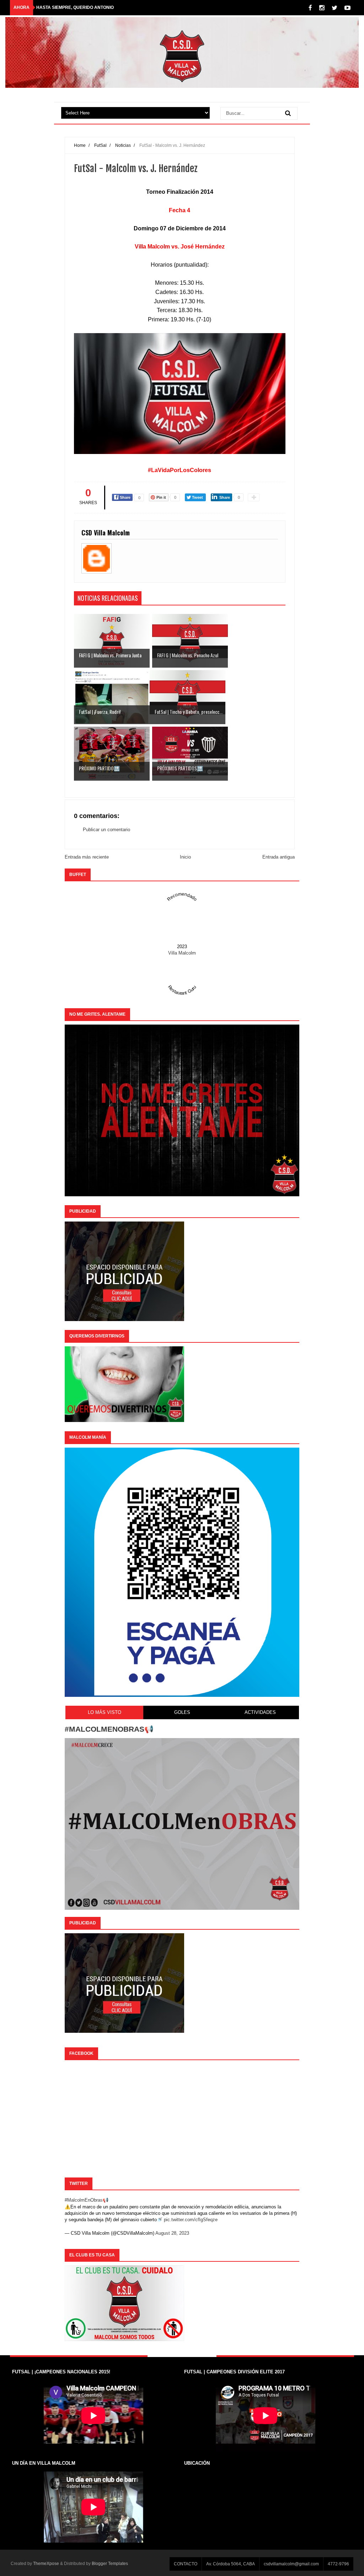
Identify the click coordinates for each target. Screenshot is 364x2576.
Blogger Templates (110, 2564)
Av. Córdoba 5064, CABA (231, 2564)
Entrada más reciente (87, 857)
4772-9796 (338, 2564)
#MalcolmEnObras (84, 2200)
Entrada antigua (279, 857)
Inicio (185, 857)
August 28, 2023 (172, 2233)
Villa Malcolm (182, 953)
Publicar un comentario (106, 830)
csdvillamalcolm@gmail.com (291, 2564)
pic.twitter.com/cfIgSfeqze (191, 2220)
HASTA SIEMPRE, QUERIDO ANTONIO (75, 7)
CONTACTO (186, 2564)
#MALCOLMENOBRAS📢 (109, 1729)
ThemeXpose (46, 2564)
